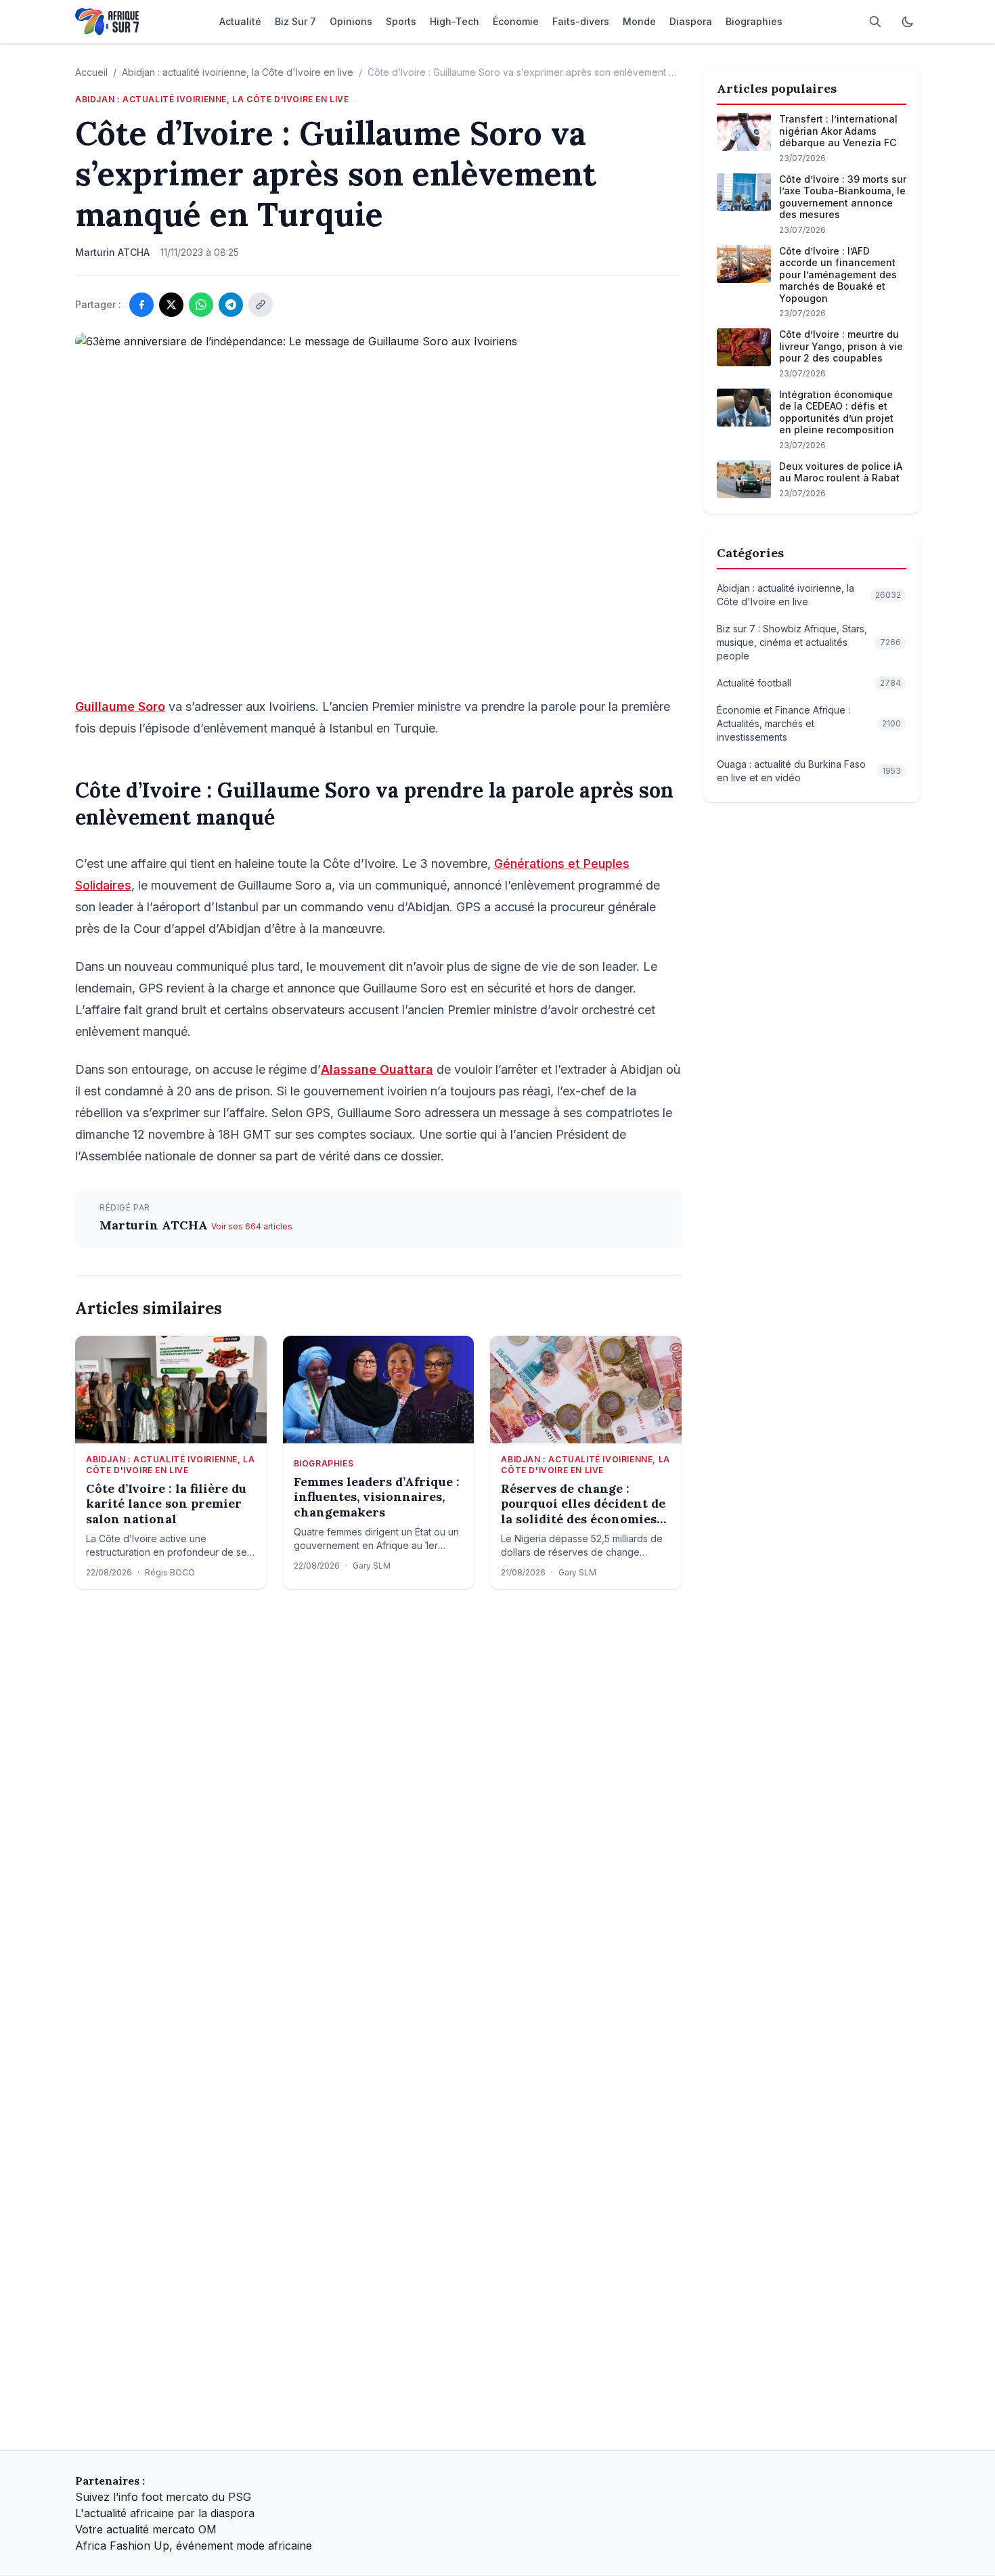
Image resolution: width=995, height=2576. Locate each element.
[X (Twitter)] (171, 305)
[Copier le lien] (261, 305)
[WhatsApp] (201, 305)
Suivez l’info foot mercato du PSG (163, 2497)
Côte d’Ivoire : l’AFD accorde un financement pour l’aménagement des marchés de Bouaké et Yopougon (838, 275)
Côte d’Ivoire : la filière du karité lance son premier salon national (166, 1504)
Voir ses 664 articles (252, 1226)
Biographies (324, 1463)
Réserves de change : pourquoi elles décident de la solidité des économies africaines (583, 1504)
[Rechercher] (875, 22)
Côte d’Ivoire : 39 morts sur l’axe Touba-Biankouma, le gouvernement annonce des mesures (843, 197)
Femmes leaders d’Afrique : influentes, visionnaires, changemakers (377, 1497)
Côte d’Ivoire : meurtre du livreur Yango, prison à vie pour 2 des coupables (841, 346)
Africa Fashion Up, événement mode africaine (194, 2546)
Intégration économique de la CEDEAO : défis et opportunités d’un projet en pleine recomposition (837, 412)
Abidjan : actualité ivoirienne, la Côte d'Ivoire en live (238, 72)
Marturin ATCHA (155, 1225)
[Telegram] (231, 305)
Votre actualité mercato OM (146, 2529)
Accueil (91, 72)
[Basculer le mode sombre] (908, 22)
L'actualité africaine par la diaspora (165, 2513)
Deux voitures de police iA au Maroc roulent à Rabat (841, 472)
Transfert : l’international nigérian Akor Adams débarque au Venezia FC (838, 131)
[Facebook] (141, 305)
